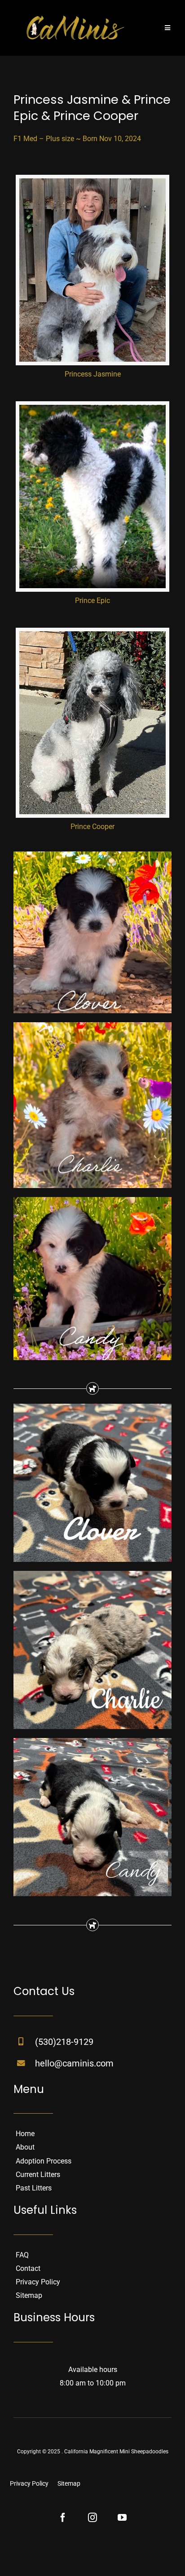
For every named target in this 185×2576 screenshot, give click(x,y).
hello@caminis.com (74, 2063)
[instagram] (92, 2518)
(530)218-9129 (64, 2042)
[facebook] (63, 2518)
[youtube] (122, 2518)
